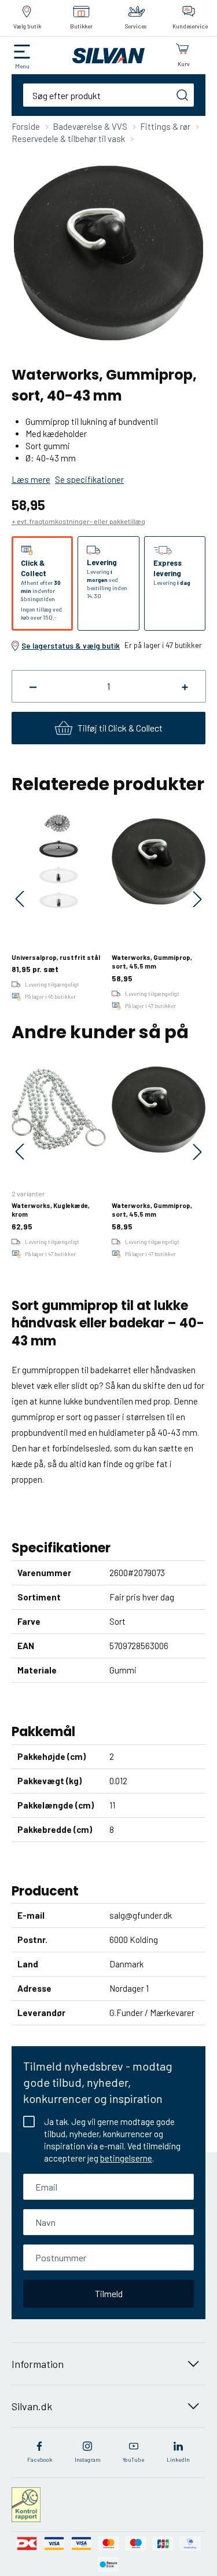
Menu (22, 66)
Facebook (40, 2459)
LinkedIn (178, 2459)
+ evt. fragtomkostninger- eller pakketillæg (78, 521)
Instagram (88, 2459)
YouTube (133, 2459)
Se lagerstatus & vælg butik (71, 646)
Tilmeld (109, 2293)
